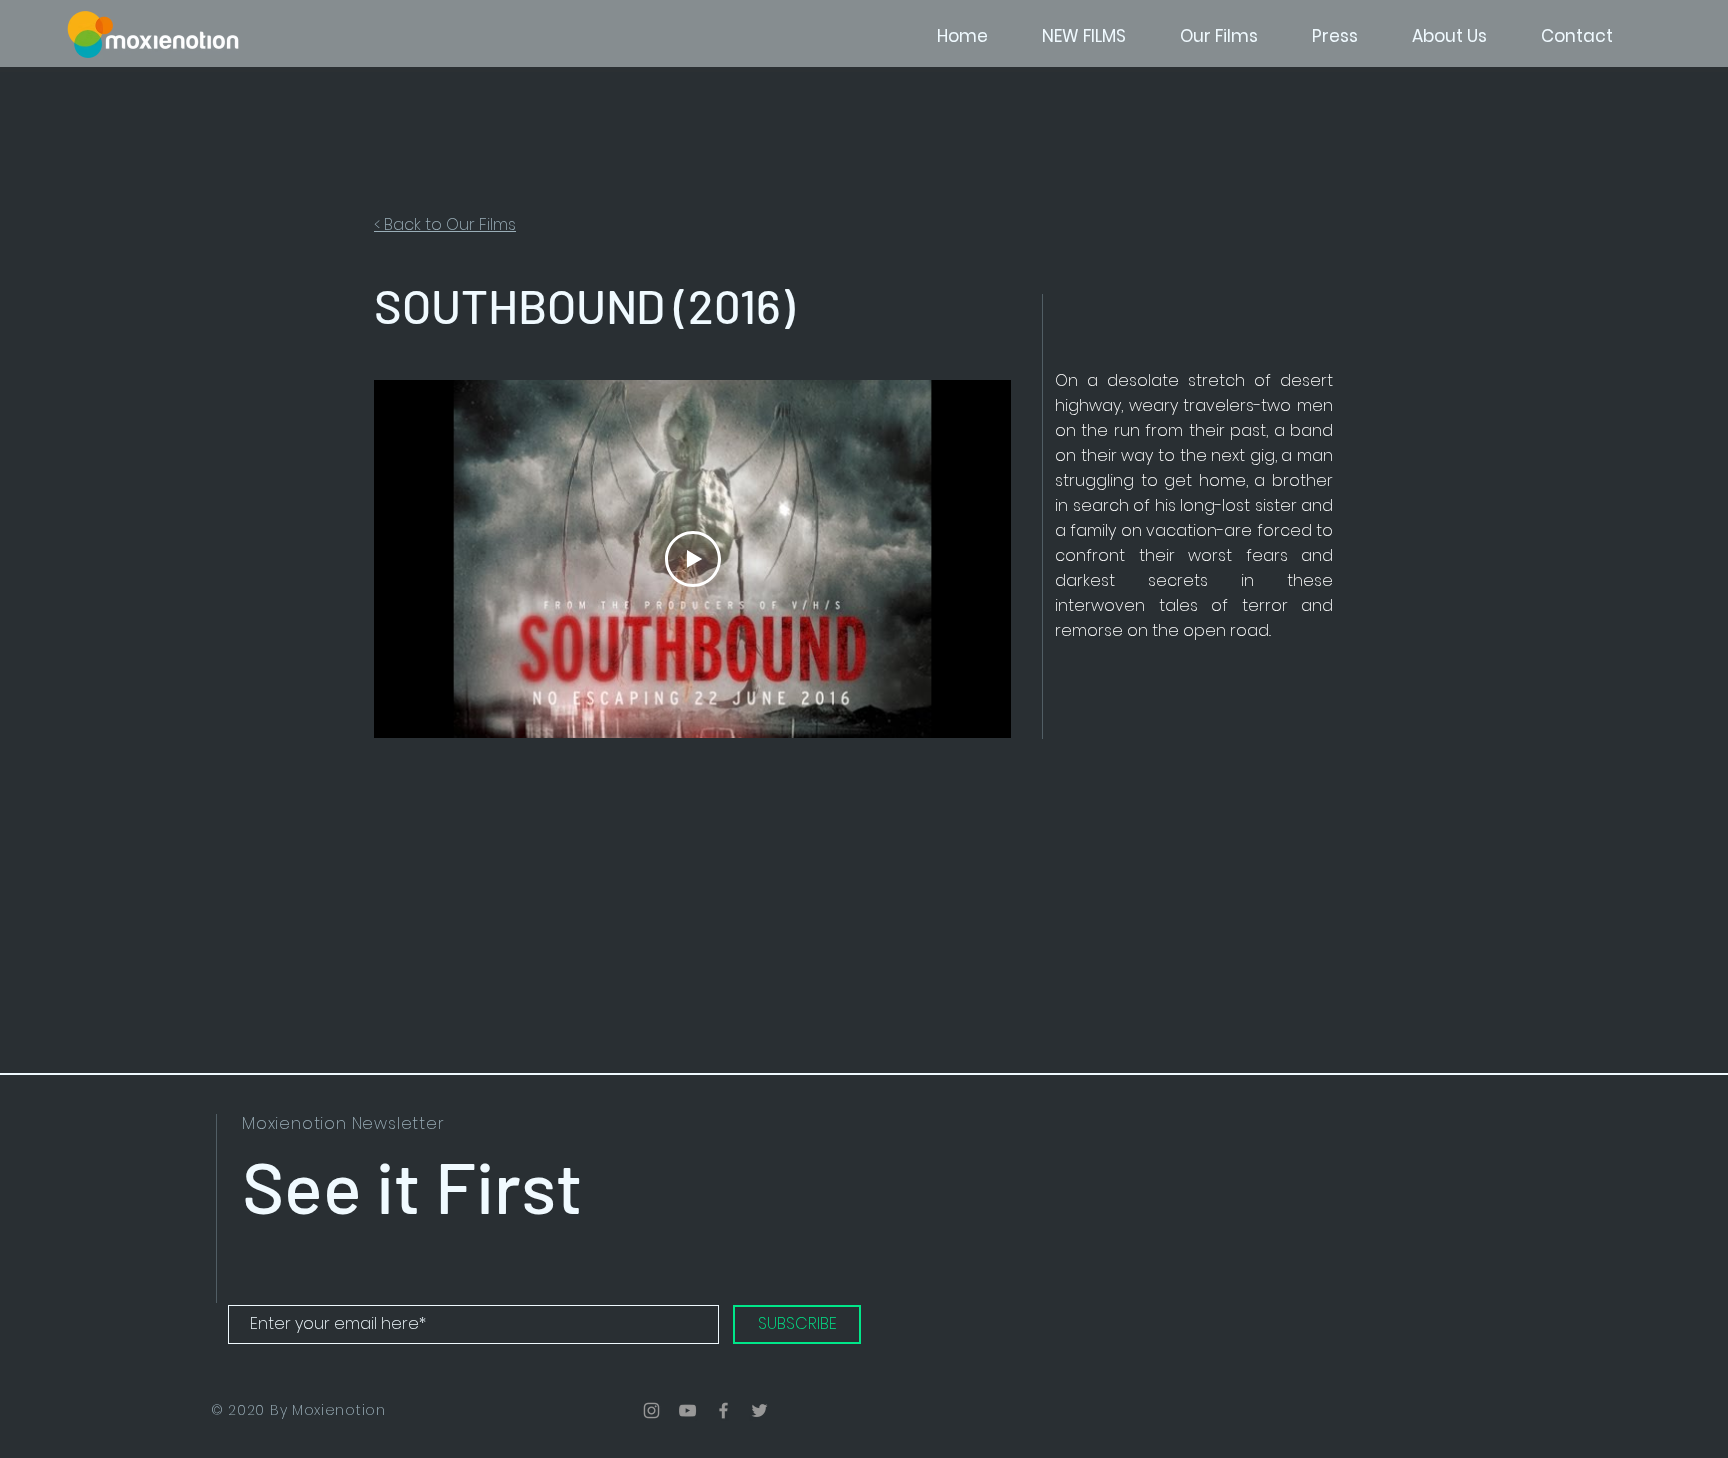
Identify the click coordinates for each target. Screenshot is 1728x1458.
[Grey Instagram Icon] (651, 1410)
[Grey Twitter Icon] (759, 1410)
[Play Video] (693, 559)
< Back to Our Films (445, 224)
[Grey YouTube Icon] (687, 1410)
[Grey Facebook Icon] (723, 1410)
